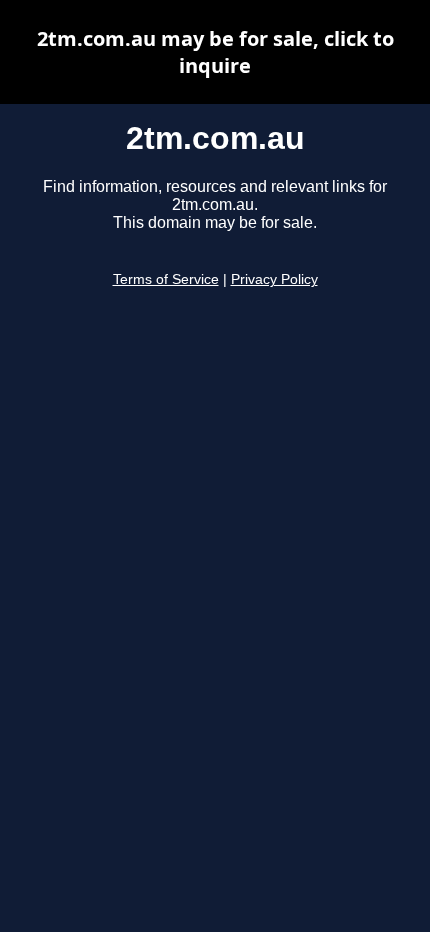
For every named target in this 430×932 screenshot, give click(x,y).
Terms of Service (166, 279)
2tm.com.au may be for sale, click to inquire (215, 52)
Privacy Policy (274, 279)
